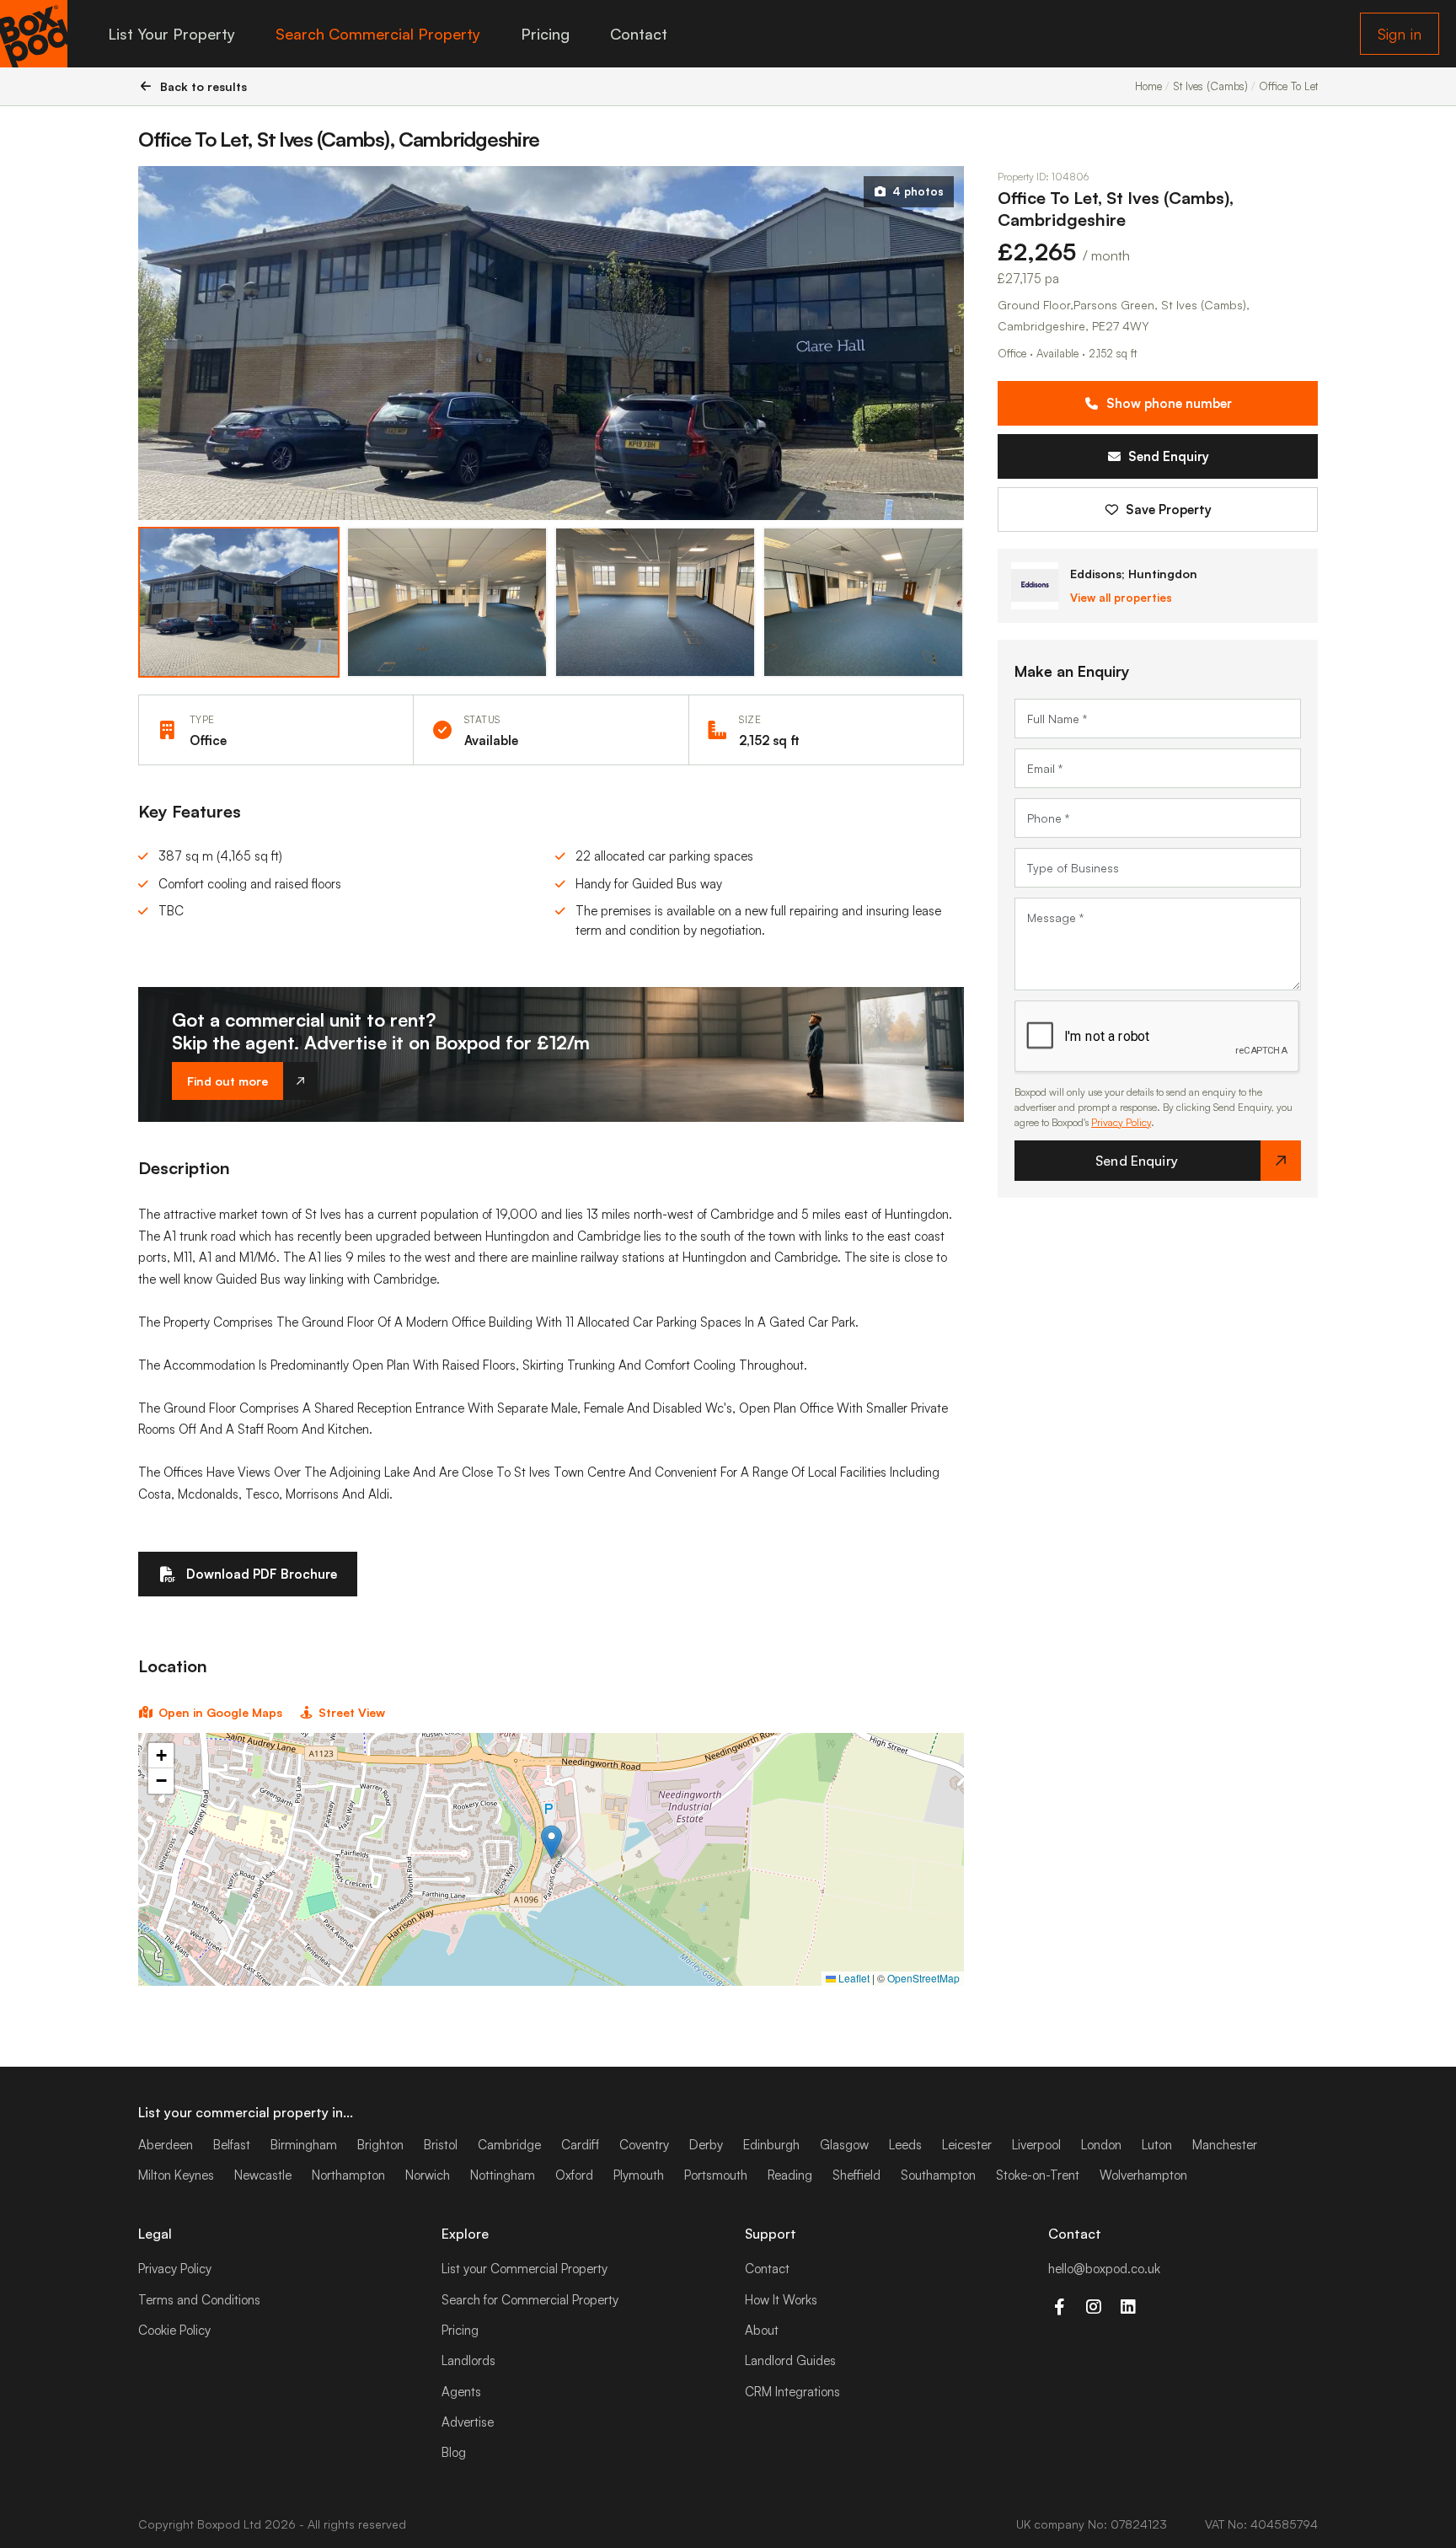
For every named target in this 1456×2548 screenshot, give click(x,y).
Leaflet (853, 1978)
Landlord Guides (790, 2360)
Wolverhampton (1143, 2175)
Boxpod (219, 2524)
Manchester (1225, 2145)
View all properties (1121, 598)
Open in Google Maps (220, 1712)
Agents (461, 2392)
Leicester (967, 2145)
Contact (639, 34)
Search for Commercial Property (530, 2300)
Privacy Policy (1121, 1122)
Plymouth (639, 2175)
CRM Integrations (792, 2392)
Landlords (468, 2360)
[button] (551, 1842)
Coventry (644, 2145)
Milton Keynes (176, 2175)
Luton (1157, 2145)
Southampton (938, 2175)
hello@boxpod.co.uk (1104, 2269)
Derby (706, 2145)
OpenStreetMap (923, 1978)
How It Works (781, 2300)
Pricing (545, 34)
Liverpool (1036, 2145)
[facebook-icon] (1059, 2307)
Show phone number (1169, 403)
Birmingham (304, 2145)
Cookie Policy (174, 2330)
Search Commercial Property (378, 34)
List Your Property (171, 34)
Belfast (232, 2145)
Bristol (441, 2145)
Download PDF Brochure (262, 1574)
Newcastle (263, 2175)
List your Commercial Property (525, 2269)
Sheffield (856, 2175)
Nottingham (503, 2175)
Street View (352, 1712)
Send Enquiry (1169, 456)
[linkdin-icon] (1128, 2307)
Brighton (380, 2145)
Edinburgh (771, 2145)
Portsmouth (716, 2175)
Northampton (348, 2175)
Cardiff (580, 2145)
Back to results (203, 86)
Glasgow (844, 2145)
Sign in (1400, 34)
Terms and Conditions (199, 2300)
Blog (454, 2452)
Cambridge (509, 2145)
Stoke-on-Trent (1038, 2175)
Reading (790, 2175)
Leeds (905, 2145)
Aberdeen (166, 2145)
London (1101, 2145)
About (762, 2330)
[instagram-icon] (1093, 2307)
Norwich (428, 2175)
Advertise (468, 2422)
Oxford (574, 2175)
